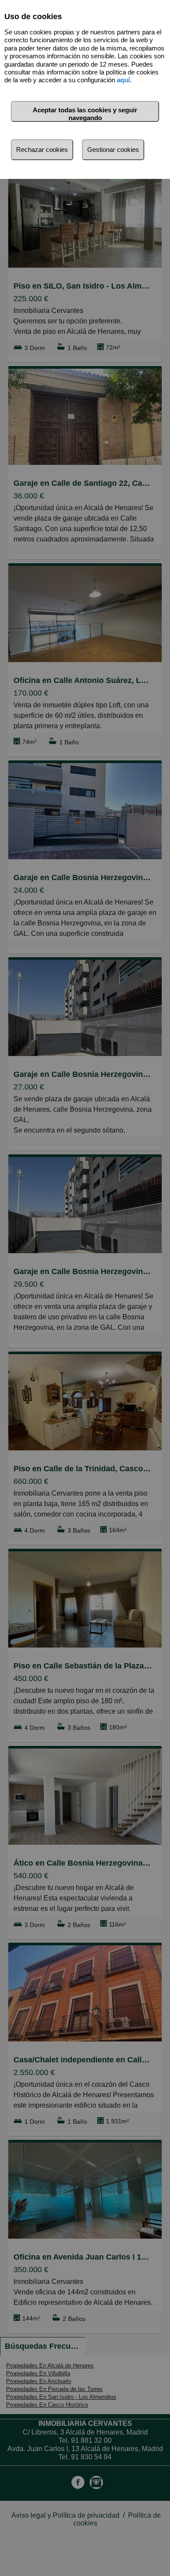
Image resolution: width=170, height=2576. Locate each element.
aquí (123, 80)
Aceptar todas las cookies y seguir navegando (85, 114)
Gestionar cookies (113, 150)
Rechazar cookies (42, 150)
